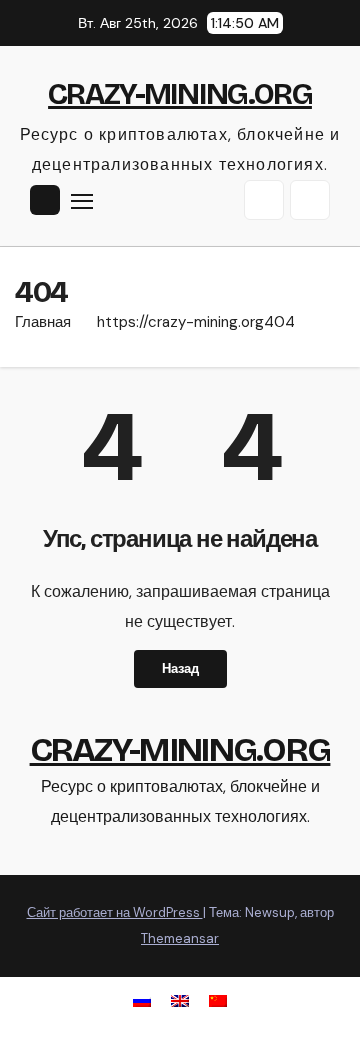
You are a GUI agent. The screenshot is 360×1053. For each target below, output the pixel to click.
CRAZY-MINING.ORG (180, 94)
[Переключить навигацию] (82, 201)
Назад (180, 668)
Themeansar (180, 938)
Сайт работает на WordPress (115, 912)
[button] (264, 200)
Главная (43, 322)
